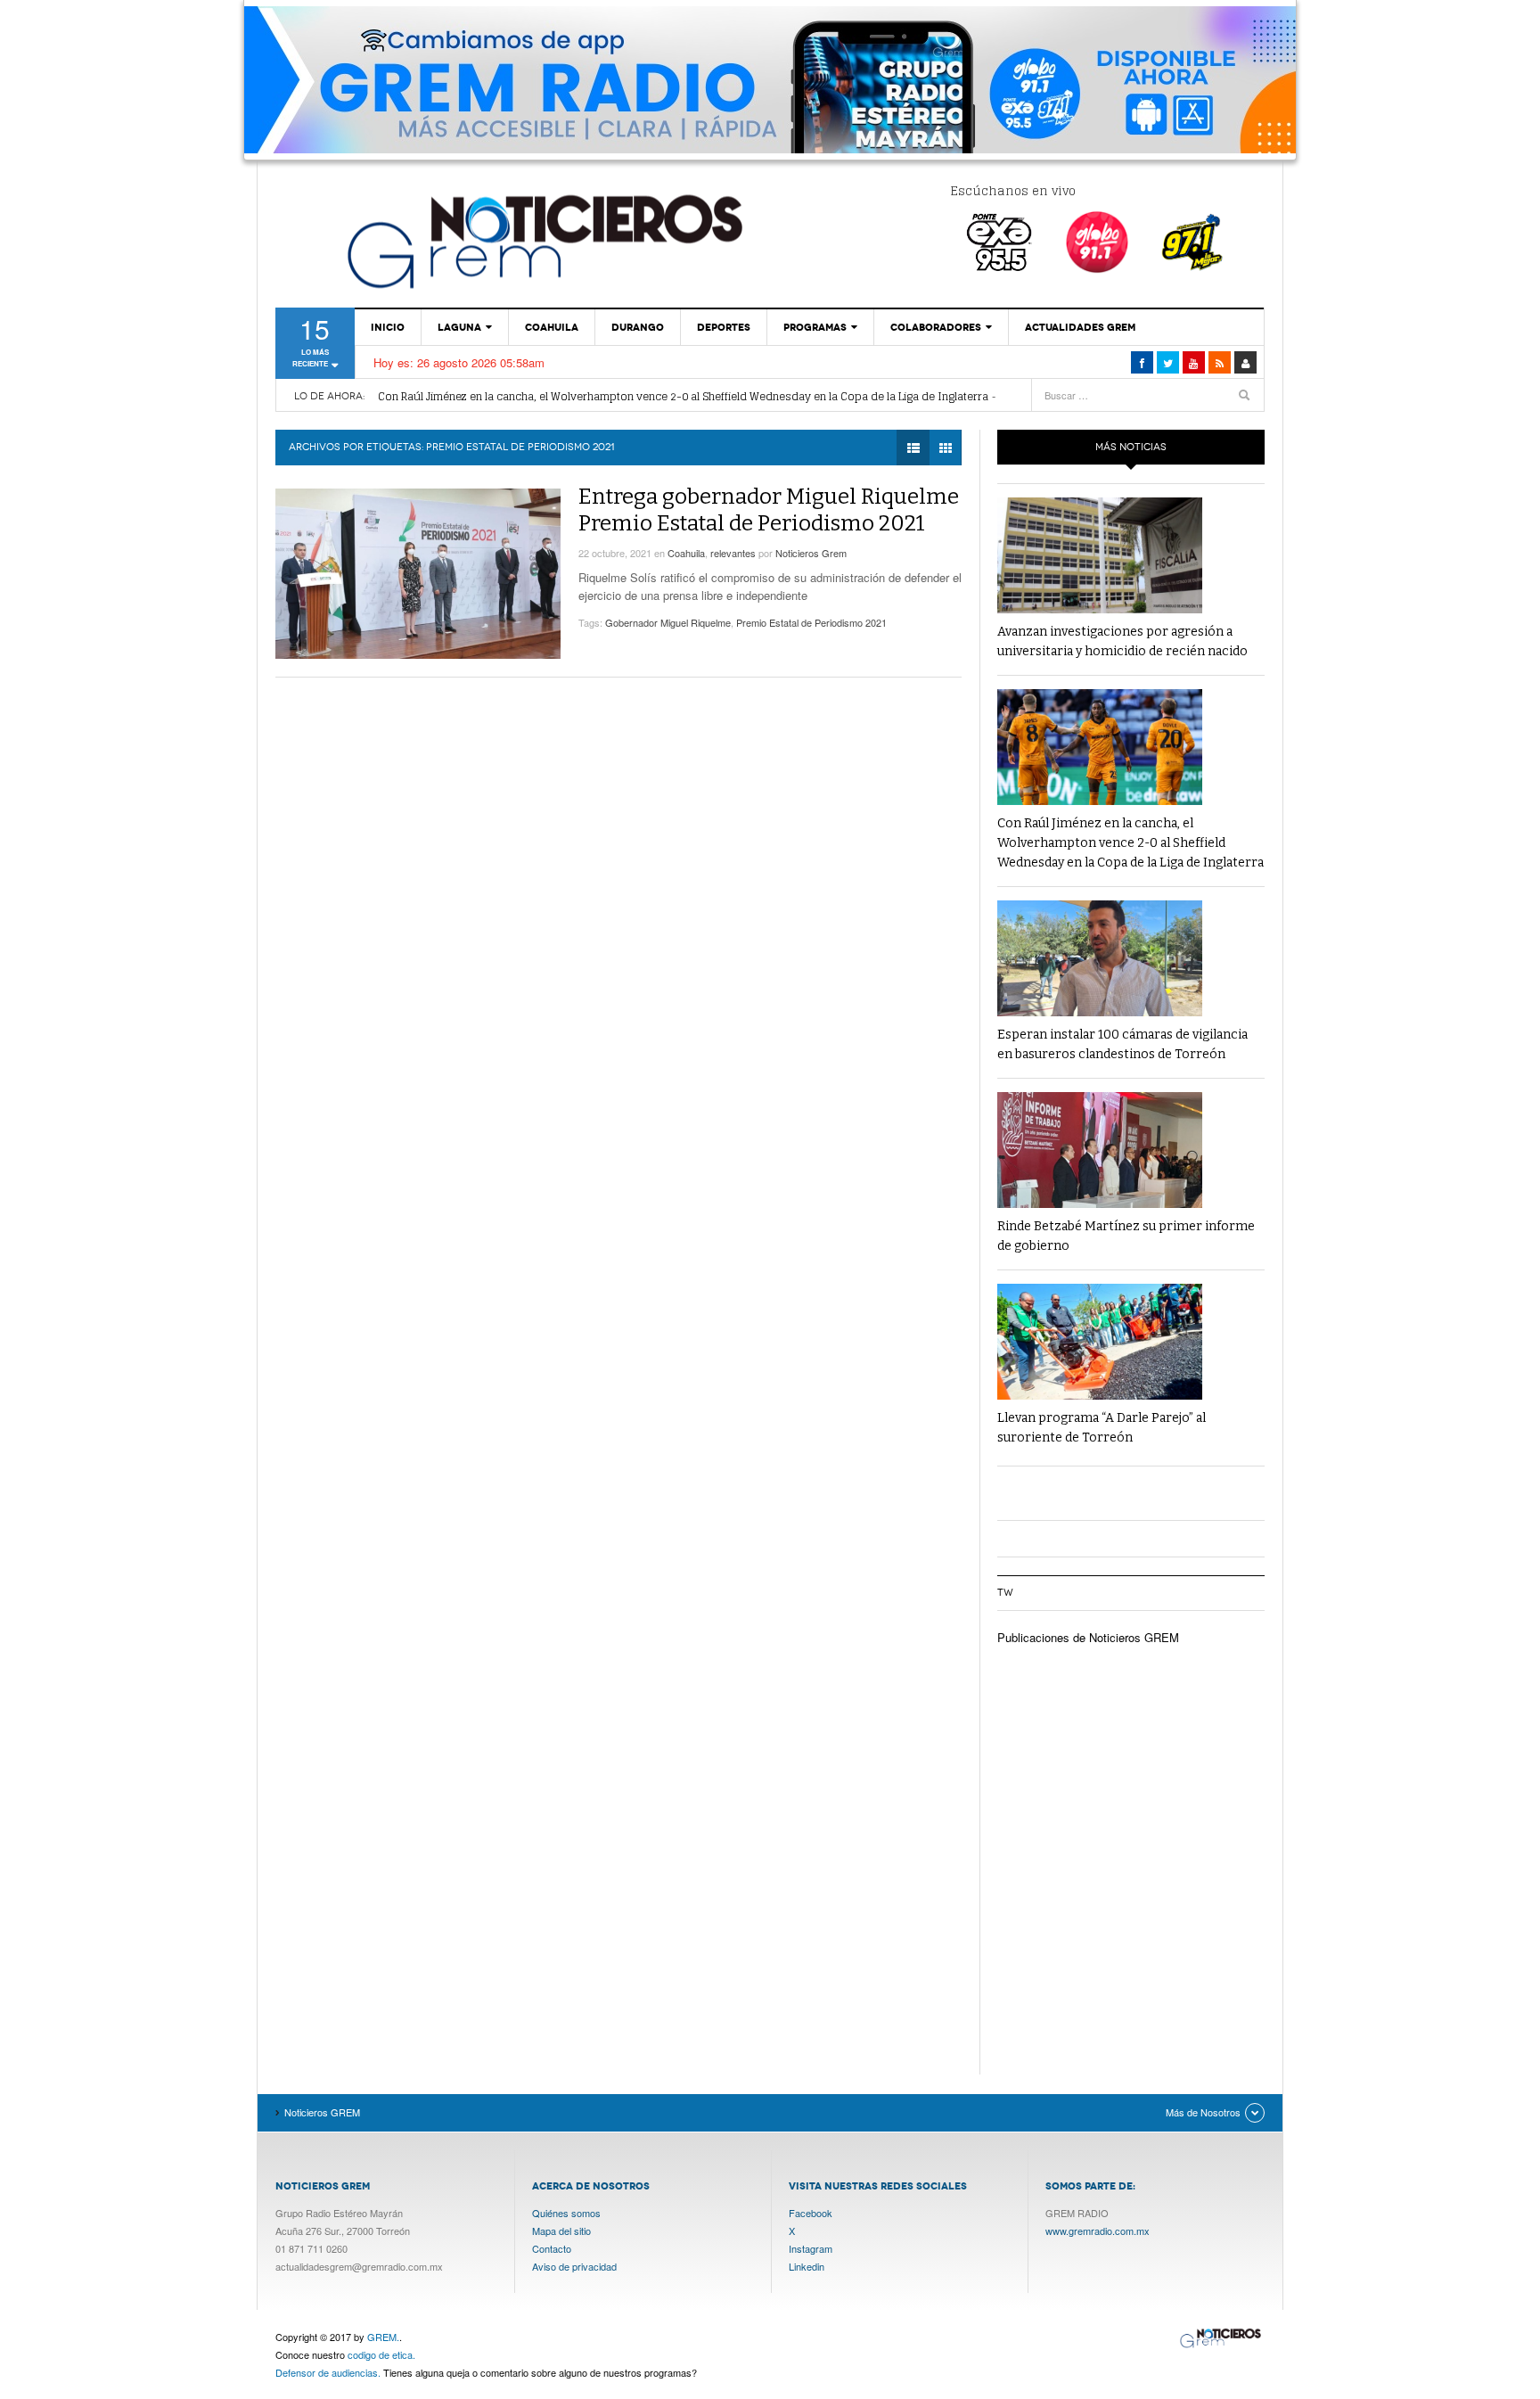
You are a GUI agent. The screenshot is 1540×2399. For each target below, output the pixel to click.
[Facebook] (1142, 362)
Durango (638, 327)
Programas (815, 327)
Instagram (811, 2248)
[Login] (1245, 362)
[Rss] (1220, 362)
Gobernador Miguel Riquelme (668, 622)
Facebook (811, 2213)
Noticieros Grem (811, 553)
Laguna (459, 327)
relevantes (733, 553)
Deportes (724, 327)
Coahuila (552, 327)
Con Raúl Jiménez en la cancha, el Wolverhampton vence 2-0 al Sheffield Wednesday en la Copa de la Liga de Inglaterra (683, 396)
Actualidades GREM (1080, 327)
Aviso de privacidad (574, 2266)
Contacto (552, 2248)
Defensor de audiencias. (328, 2372)
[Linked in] (1194, 362)
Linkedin (807, 2266)
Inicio (388, 327)
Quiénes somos (566, 2213)
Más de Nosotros (1203, 2112)
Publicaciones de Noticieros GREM (1088, 1637)
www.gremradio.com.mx (1098, 2231)
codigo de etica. (381, 2354)
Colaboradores (936, 327)
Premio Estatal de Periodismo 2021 (811, 622)
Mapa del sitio (561, 2231)
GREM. (383, 2337)
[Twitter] (1168, 362)
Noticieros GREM (543, 241)
